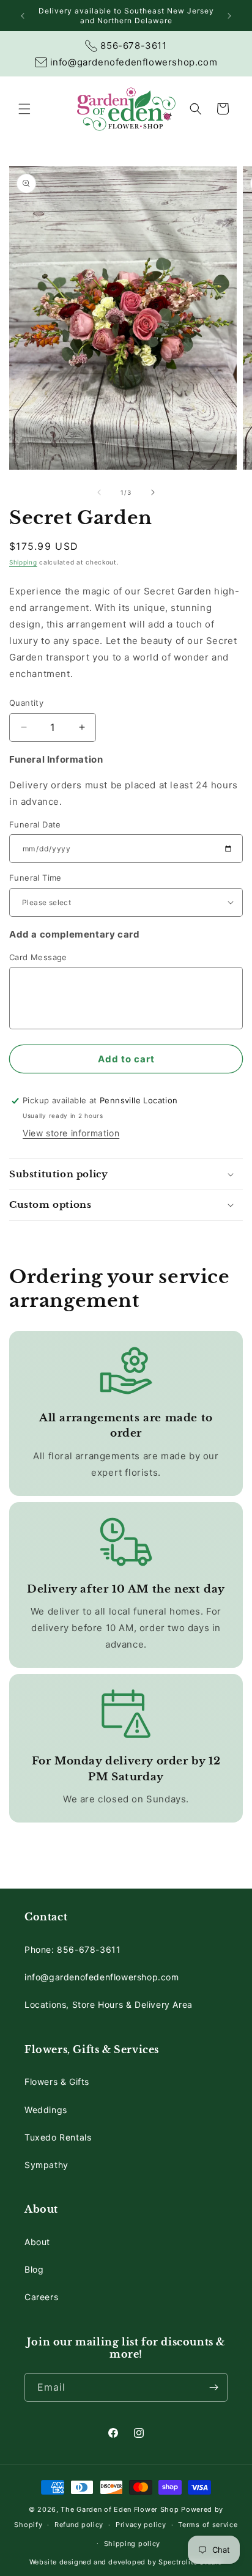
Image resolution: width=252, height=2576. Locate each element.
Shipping (23, 562)
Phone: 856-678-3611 (72, 1949)
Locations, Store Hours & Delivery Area (109, 2004)
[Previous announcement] (23, 16)
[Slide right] (153, 492)
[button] (24, 109)
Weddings (46, 2110)
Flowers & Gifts (57, 2082)
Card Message (38, 957)
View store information (71, 1133)
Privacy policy (141, 2525)
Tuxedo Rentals (58, 2137)
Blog (34, 2269)
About (37, 2242)
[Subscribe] (213, 2387)
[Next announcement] (229, 16)
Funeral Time (35, 878)
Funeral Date (35, 824)
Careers (41, 2297)
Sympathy (46, 2165)
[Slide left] (99, 492)
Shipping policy (132, 2544)
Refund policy (79, 2525)
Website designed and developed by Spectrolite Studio (126, 2562)
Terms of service (208, 2525)
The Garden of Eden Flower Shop (120, 2509)
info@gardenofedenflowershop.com (102, 1977)
